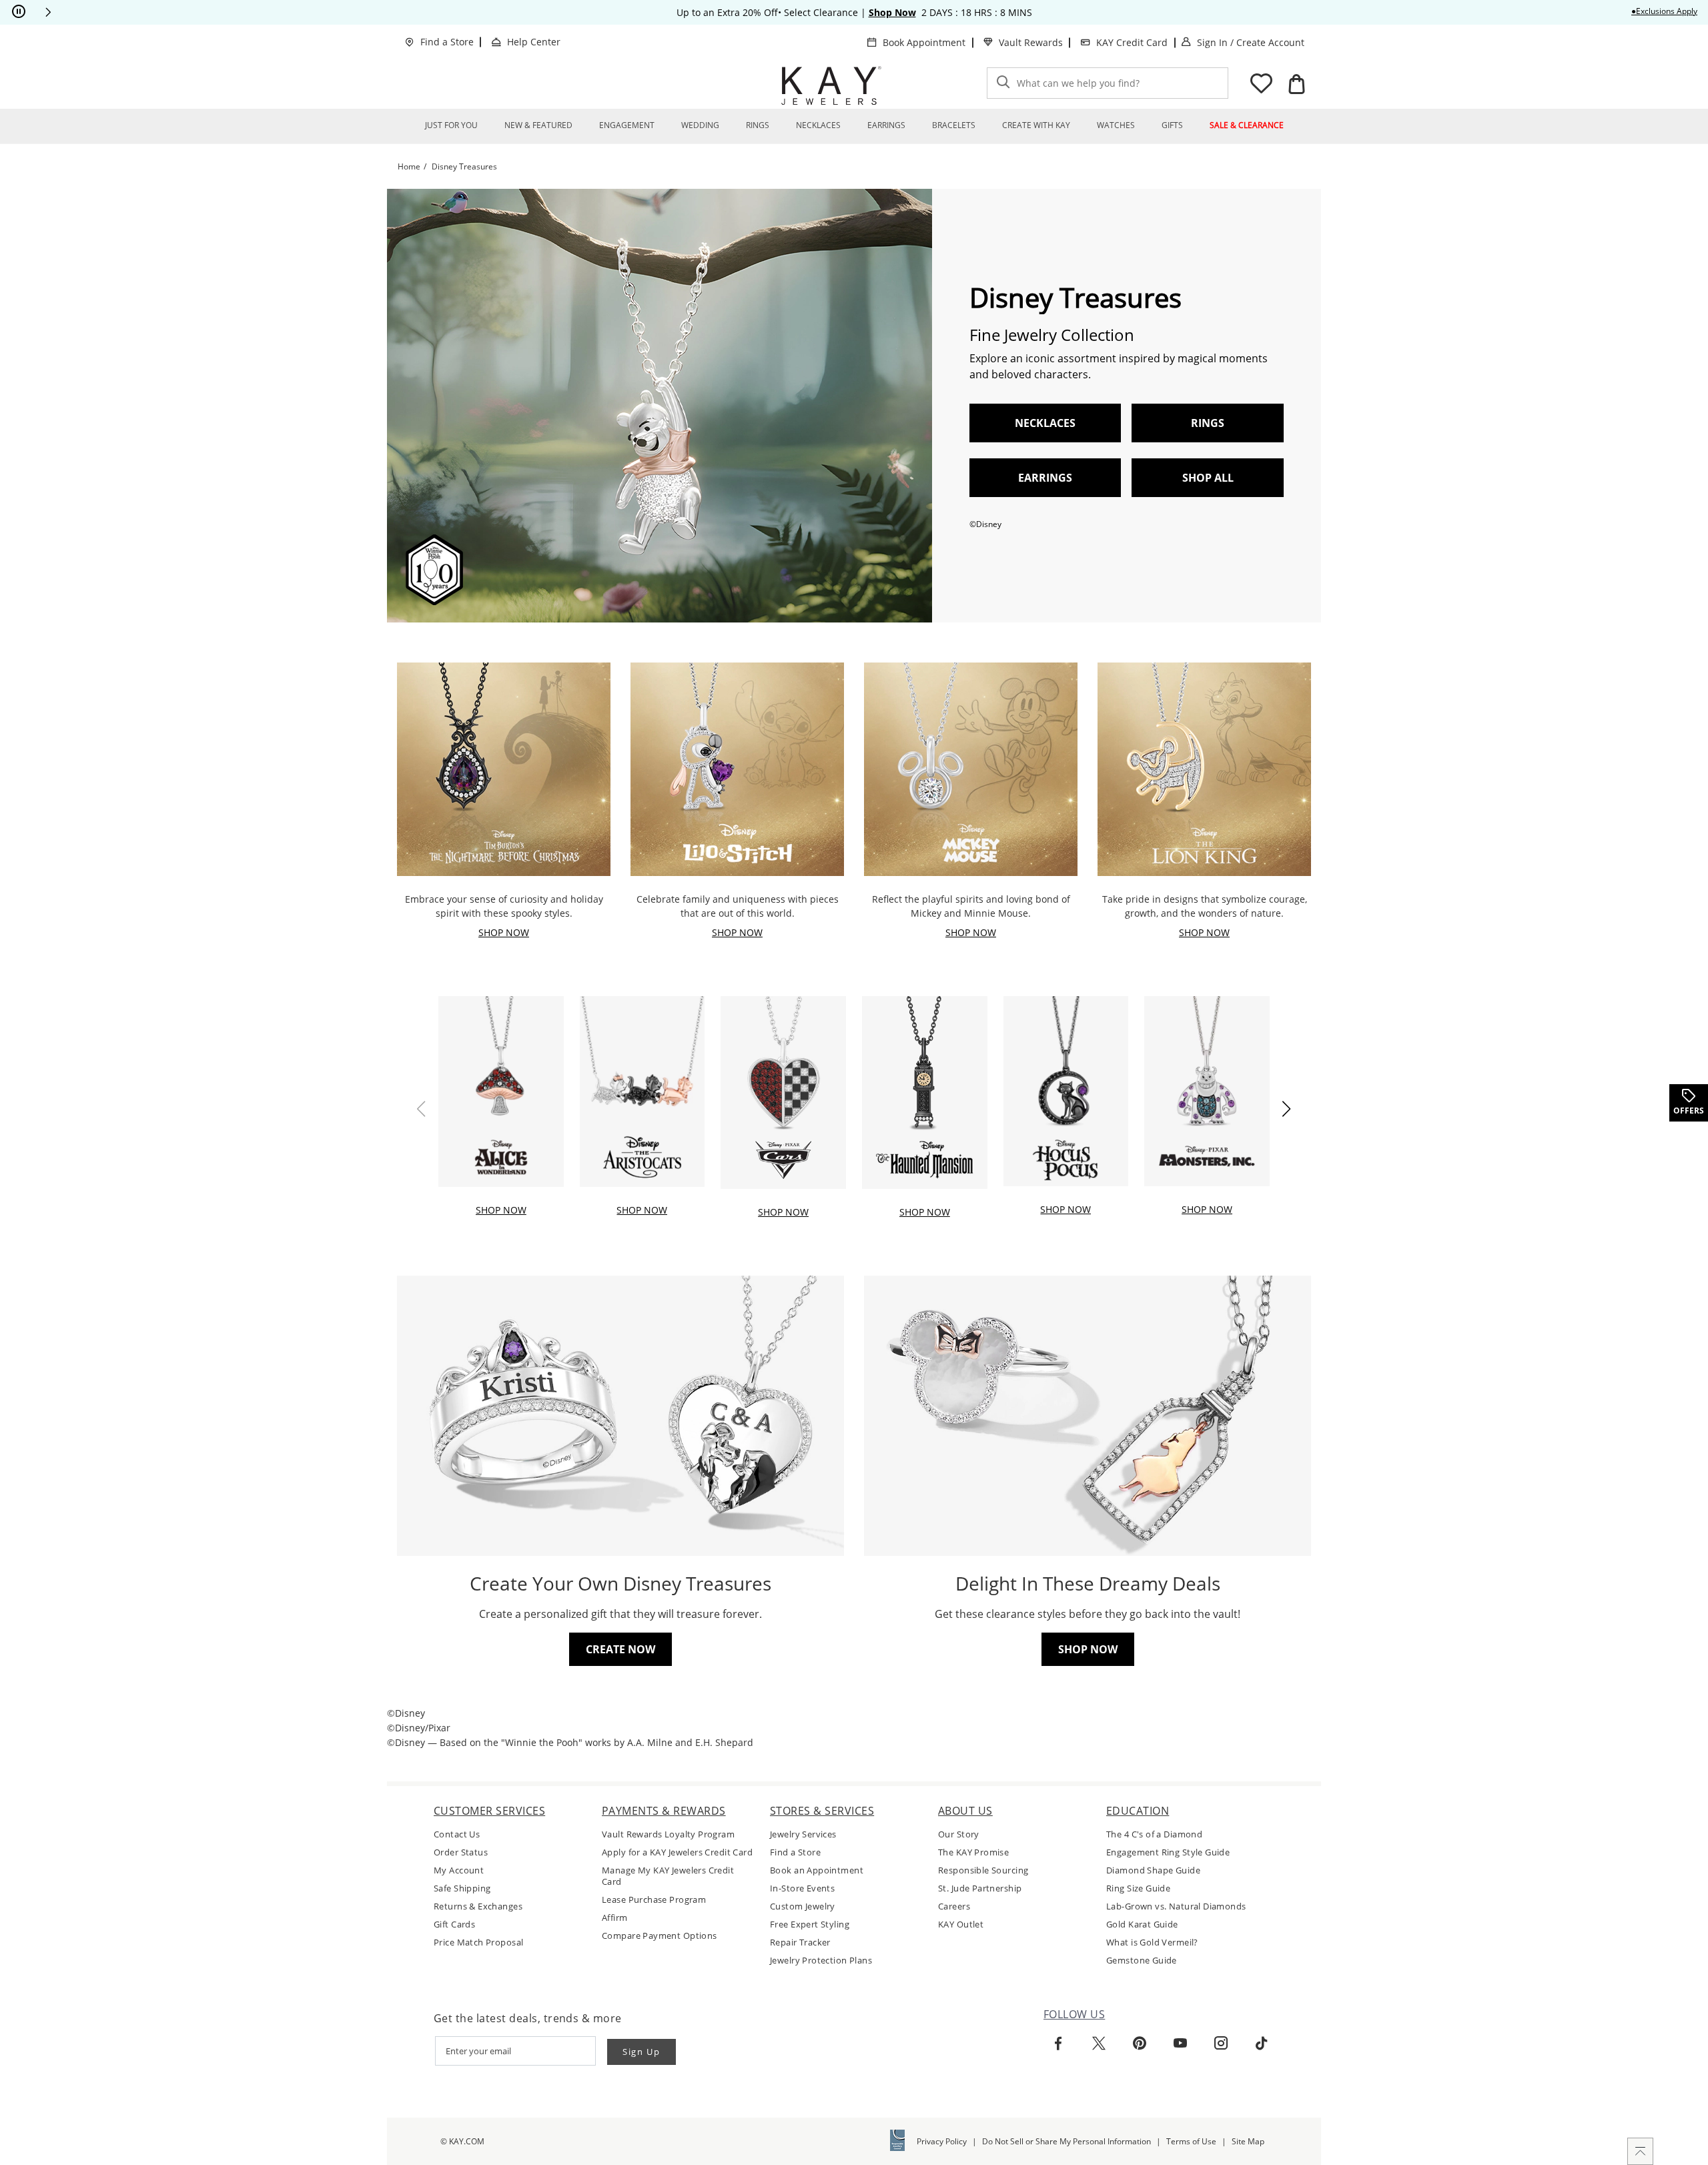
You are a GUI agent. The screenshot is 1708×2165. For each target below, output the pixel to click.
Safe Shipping (462, 1888)
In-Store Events (802, 1888)
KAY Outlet (961, 1924)
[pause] (19, 12)
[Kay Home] (831, 85)
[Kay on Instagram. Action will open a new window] (1221, 2044)
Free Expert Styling (810, 1924)
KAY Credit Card (1132, 42)
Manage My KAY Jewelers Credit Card (668, 1876)
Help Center (534, 42)
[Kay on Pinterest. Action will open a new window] (1140, 2044)
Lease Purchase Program (654, 1900)
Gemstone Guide (1142, 1961)
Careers (954, 1906)
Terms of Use (1191, 2141)
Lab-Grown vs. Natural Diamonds (1176, 1906)
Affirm (615, 1918)
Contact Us (457, 1834)
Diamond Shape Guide (1153, 1870)
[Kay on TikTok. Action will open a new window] (1262, 2044)
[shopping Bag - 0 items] (1296, 84)
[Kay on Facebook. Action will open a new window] (1058, 2044)
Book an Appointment (817, 1870)
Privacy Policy (942, 2141)
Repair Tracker (800, 1942)
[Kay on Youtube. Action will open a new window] (1180, 2044)
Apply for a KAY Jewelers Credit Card (677, 1852)
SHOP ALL (1208, 478)
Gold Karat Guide (1142, 1924)
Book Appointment (924, 42)
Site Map (1248, 2141)
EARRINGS (1045, 478)
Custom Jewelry (803, 1906)
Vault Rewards (1031, 42)
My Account (459, 1870)
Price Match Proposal (478, 1942)
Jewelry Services (803, 1834)
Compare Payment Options (660, 1936)
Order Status (461, 1852)
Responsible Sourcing (983, 1870)
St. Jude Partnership (980, 1888)
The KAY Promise (973, 1852)
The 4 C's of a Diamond (1154, 1834)
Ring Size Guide (1138, 1888)
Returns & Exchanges (478, 1906)
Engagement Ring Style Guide (1168, 1852)
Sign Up (642, 2052)
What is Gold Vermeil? (1152, 1942)
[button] (48, 12)
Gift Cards (454, 1924)
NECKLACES (1045, 423)
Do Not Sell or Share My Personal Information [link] (1066, 2141)
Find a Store (447, 42)
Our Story (959, 1834)
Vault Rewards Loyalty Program (668, 1834)
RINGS (1208, 423)
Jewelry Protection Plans (821, 1961)
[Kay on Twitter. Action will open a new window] (1099, 2044)
